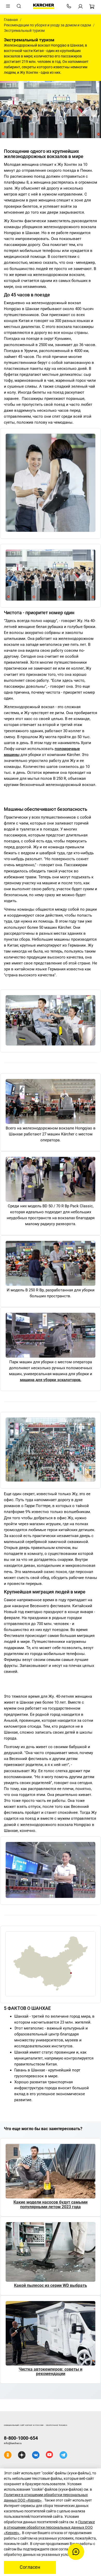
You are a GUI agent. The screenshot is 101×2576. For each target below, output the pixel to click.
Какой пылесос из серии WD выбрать (51, 2285)
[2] (51, 1180)
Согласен (30, 2567)
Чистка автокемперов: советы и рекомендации (51, 2372)
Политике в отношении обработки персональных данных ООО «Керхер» (49, 2527)
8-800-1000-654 (21, 2438)
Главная (11, 20)
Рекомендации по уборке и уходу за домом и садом (47, 25)
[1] (51, 1102)
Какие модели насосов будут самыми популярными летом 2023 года (51, 2204)
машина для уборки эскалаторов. (51, 1380)
